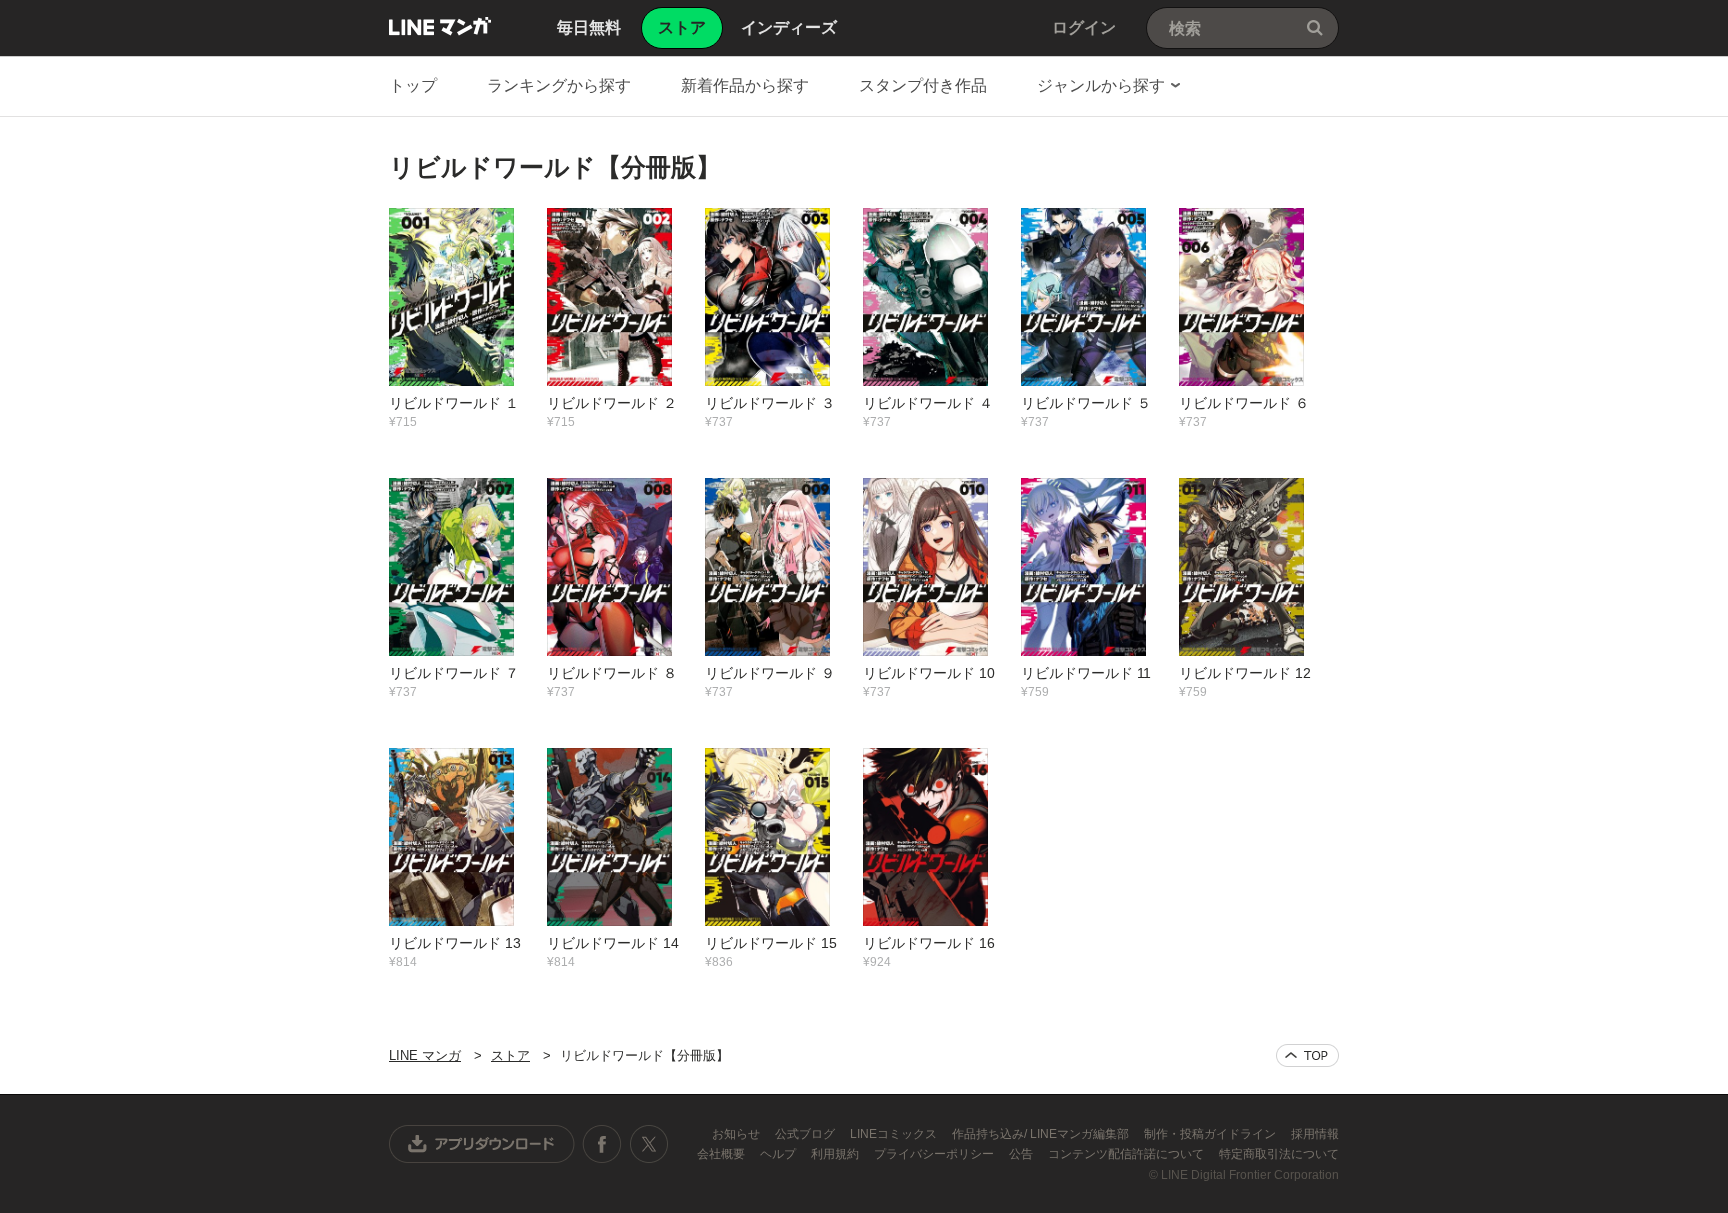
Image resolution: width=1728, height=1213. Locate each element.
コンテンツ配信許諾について (1127, 1154)
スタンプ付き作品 (923, 85)
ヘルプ (779, 1154)
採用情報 (1315, 1134)
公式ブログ (806, 1134)
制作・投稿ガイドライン (1211, 1134)
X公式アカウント (648, 1144)
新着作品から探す (745, 85)
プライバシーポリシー (935, 1154)
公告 (1022, 1154)
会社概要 (722, 1154)
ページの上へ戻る (1307, 1055)
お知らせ (737, 1134)
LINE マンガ (440, 26)
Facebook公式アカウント (602, 1144)
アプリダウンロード (482, 1144)
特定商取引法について (1279, 1154)
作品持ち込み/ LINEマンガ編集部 (1042, 1134)
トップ (413, 85)
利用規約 (836, 1154)
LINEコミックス (895, 1134)
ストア (510, 1055)
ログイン (1084, 27)
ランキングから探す (559, 85)
